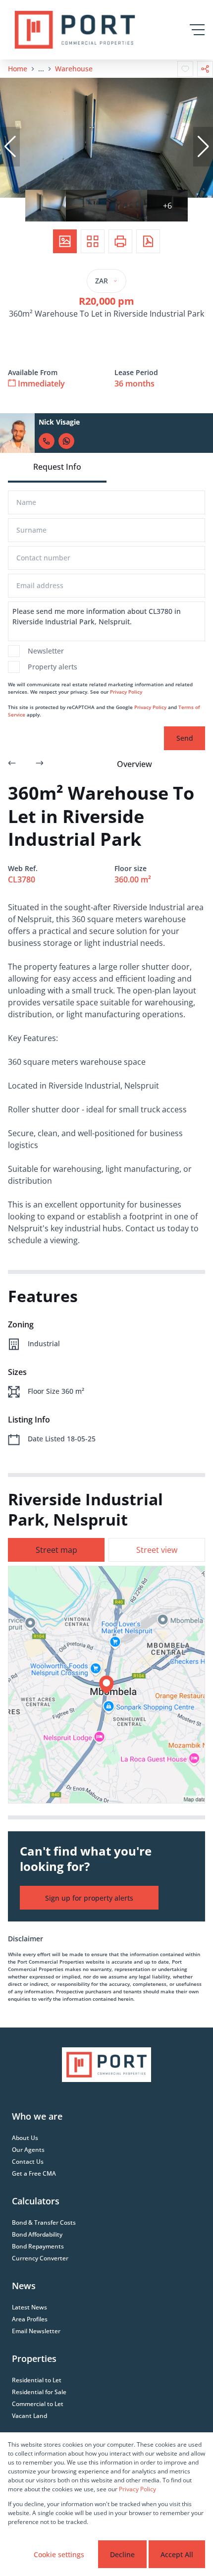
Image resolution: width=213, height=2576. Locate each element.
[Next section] (40, 764)
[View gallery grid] (93, 241)
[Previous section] (12, 764)
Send (185, 738)
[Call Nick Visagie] (47, 441)
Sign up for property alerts (89, 1898)
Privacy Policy (126, 692)
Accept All (177, 2554)
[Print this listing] (120, 241)
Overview (134, 764)
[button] (10, 147)
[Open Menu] (197, 30)
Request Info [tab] (57, 467)
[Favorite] (185, 69)
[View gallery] (65, 241)
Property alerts (53, 667)
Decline (122, 2554)
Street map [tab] (56, 1550)
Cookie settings (59, 2554)
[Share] (205, 69)
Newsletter (46, 651)
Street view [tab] (157, 1550)
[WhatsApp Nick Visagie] (66, 441)
